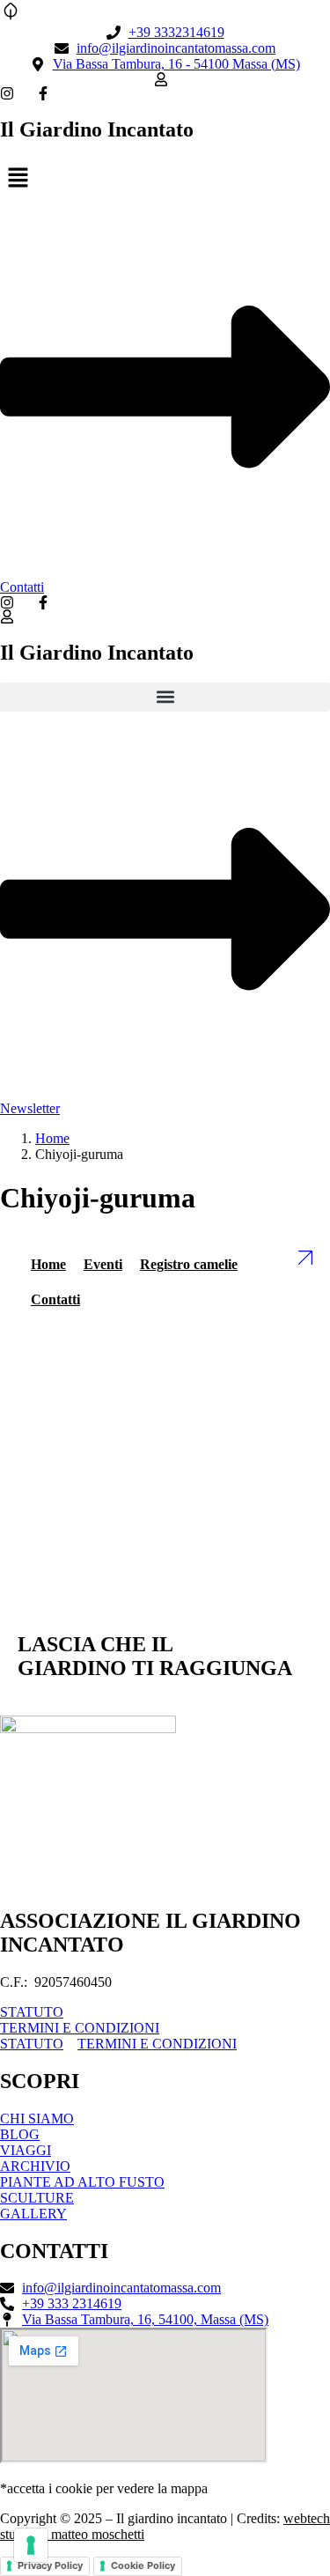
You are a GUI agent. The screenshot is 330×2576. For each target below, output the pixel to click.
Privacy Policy (50, 2565)
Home (52, 1138)
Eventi (103, 1264)
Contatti (55, 1299)
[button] (165, 179)
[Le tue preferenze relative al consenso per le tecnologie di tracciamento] (31, 2545)
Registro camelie (189, 1264)
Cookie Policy (143, 2565)
